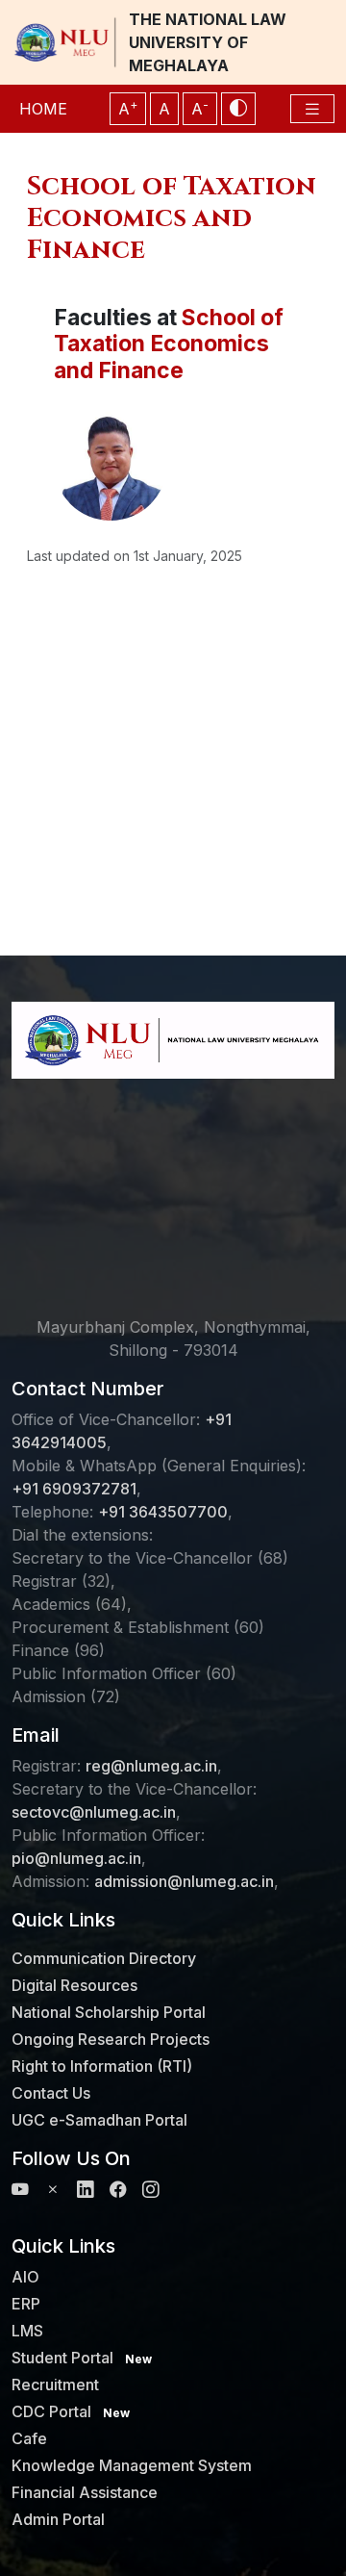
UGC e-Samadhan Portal (99, 2120)
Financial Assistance (85, 2492)
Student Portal (82, 2358)
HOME (43, 109)
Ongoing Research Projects (111, 2039)
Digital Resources (74, 1985)
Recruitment (55, 2385)
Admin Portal (58, 2519)
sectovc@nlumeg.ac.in (94, 1812)
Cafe (29, 2438)
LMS (27, 2331)
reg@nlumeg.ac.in (151, 1766)
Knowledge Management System (132, 2465)
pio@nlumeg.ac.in (76, 1858)
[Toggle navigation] (312, 109)
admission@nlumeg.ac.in (184, 1881)
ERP (26, 2304)
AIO (25, 2277)
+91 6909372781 (74, 1489)
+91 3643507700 (163, 1512)
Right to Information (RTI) (102, 2066)
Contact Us (51, 2093)
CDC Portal (71, 2411)
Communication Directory (104, 1958)
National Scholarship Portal (109, 2012)
